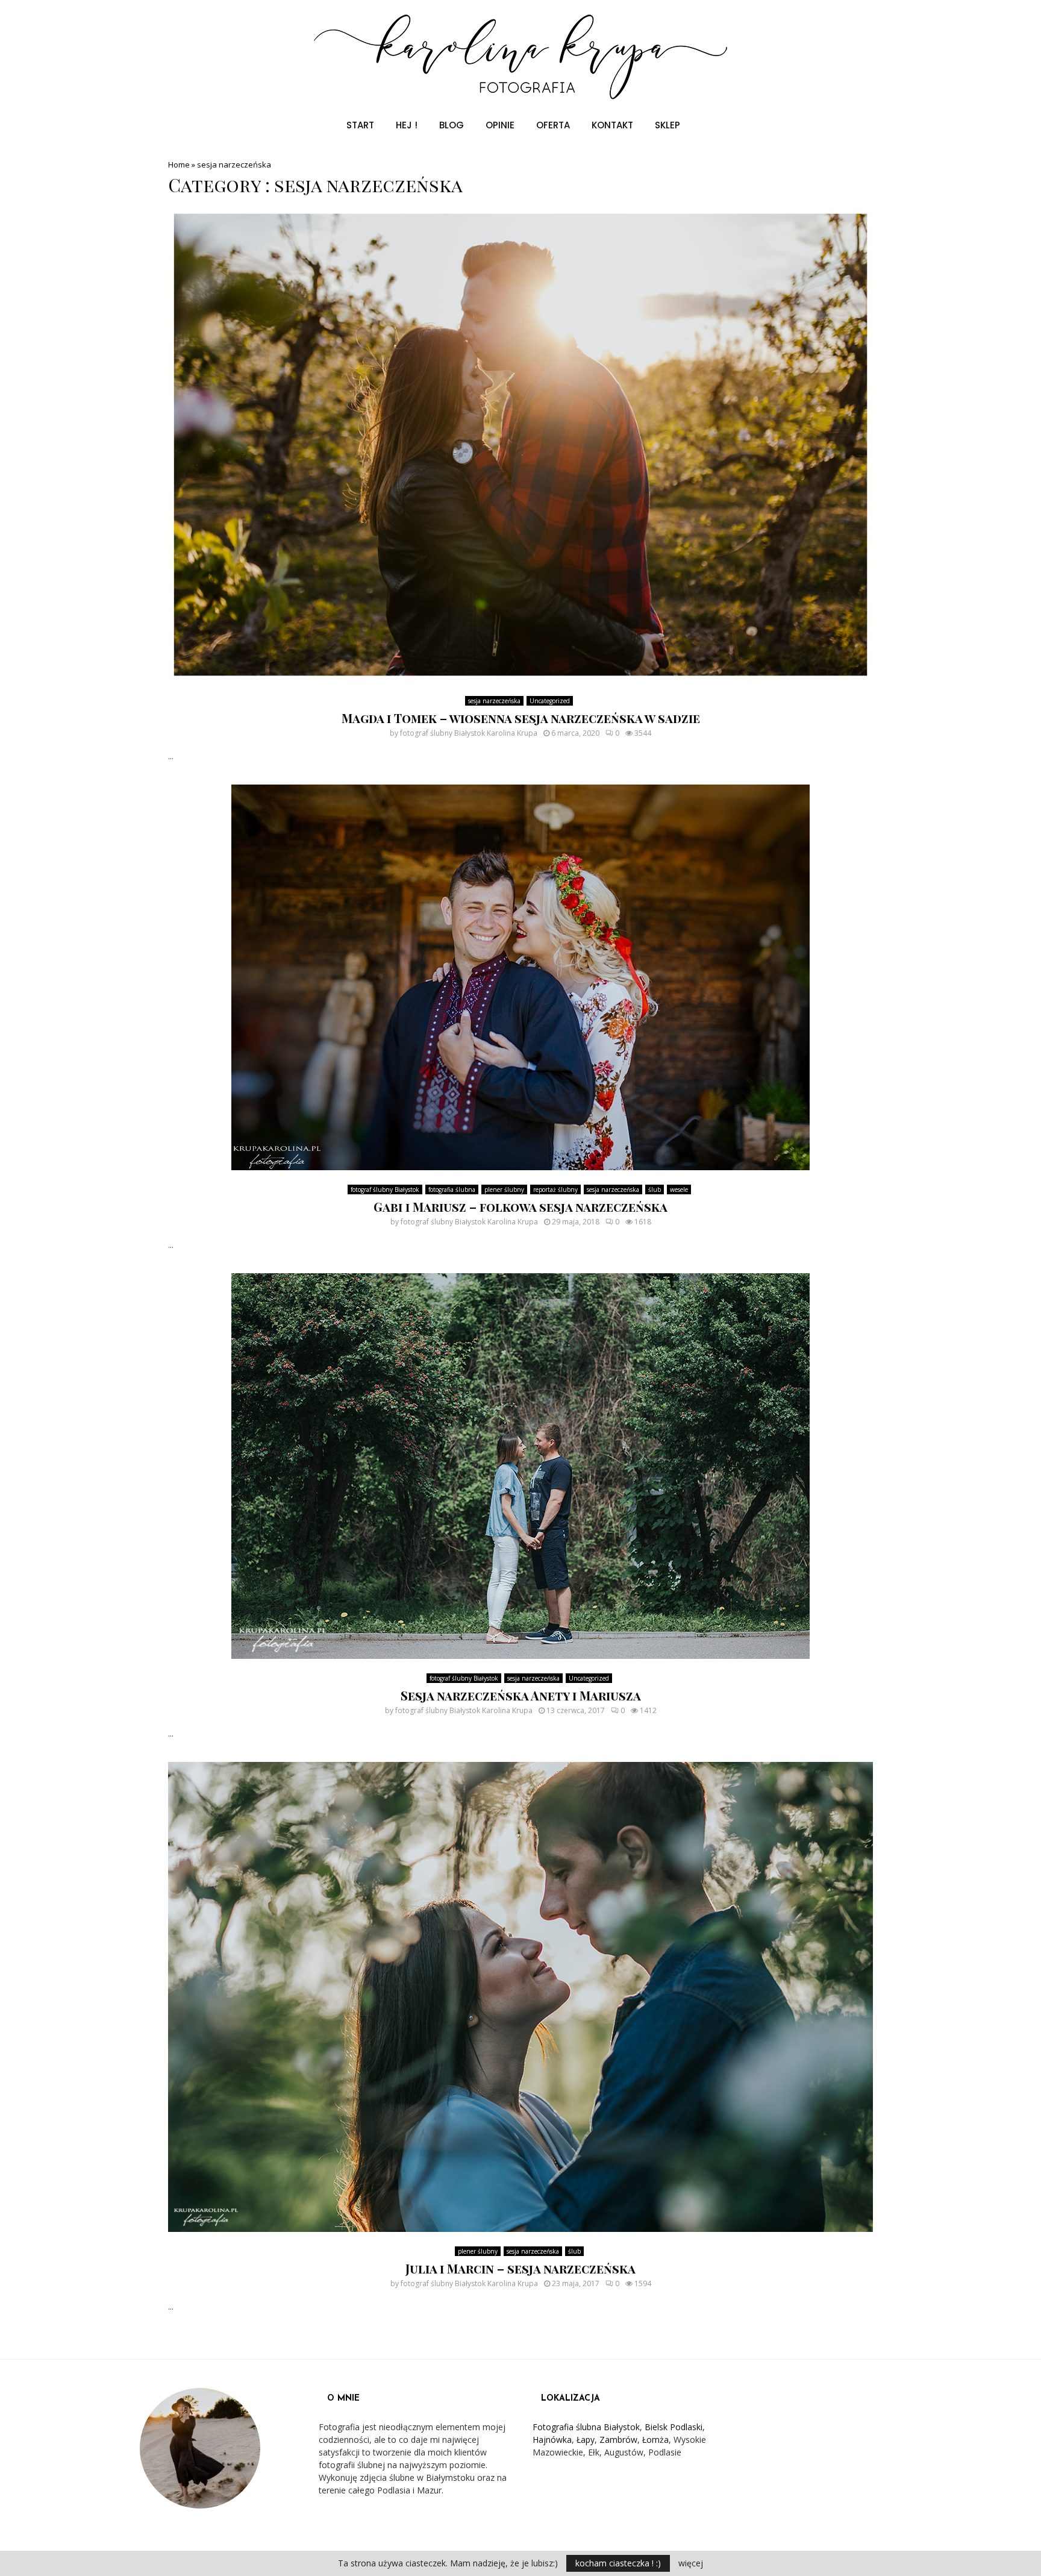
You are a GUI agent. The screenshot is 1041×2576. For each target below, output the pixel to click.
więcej (691, 2563)
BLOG (452, 125)
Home (179, 165)
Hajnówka (552, 2440)
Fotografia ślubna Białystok (586, 2427)
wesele (679, 1189)
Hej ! (407, 125)
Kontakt (612, 125)
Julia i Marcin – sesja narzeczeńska (520, 2268)
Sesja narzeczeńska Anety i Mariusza (521, 1695)
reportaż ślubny (555, 1189)
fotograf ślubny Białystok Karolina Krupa (469, 733)
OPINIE (500, 125)
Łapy (586, 2440)
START (360, 125)
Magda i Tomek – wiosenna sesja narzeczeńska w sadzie (521, 718)
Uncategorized (550, 701)
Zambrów (618, 2440)
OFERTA (553, 125)
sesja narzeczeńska (494, 701)
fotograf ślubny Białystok (385, 1189)
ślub (655, 1189)
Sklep (667, 125)
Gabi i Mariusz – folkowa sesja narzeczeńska (520, 1207)
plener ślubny (504, 1189)
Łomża (655, 2440)
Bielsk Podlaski (674, 2427)
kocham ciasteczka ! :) (618, 2563)
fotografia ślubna (452, 1189)
